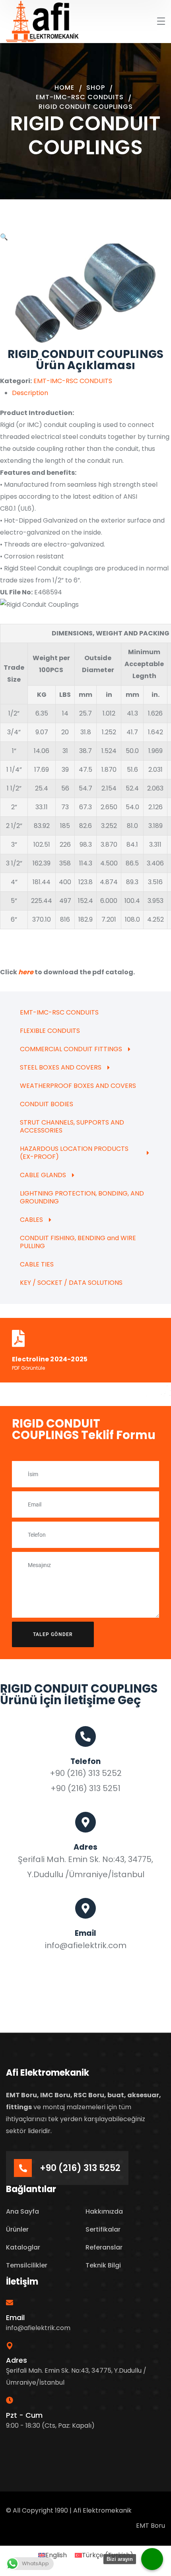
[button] (4, 237)
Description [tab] (30, 393)
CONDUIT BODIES (47, 1104)
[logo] (43, 21)
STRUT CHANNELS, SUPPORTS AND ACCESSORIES (72, 1126)
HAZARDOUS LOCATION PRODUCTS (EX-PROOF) (74, 1153)
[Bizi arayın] (152, 2559)
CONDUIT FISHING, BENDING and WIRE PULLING (78, 1242)
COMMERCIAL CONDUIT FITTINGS (71, 1049)
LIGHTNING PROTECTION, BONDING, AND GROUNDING (82, 1197)
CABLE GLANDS (43, 1175)
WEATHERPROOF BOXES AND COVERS (78, 1086)
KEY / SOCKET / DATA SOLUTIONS (71, 1283)
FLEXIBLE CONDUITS (50, 1031)
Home (64, 88)
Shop (96, 88)
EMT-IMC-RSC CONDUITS (80, 97)
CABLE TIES (37, 1264)
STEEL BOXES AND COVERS (61, 1067)
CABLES (31, 1220)
